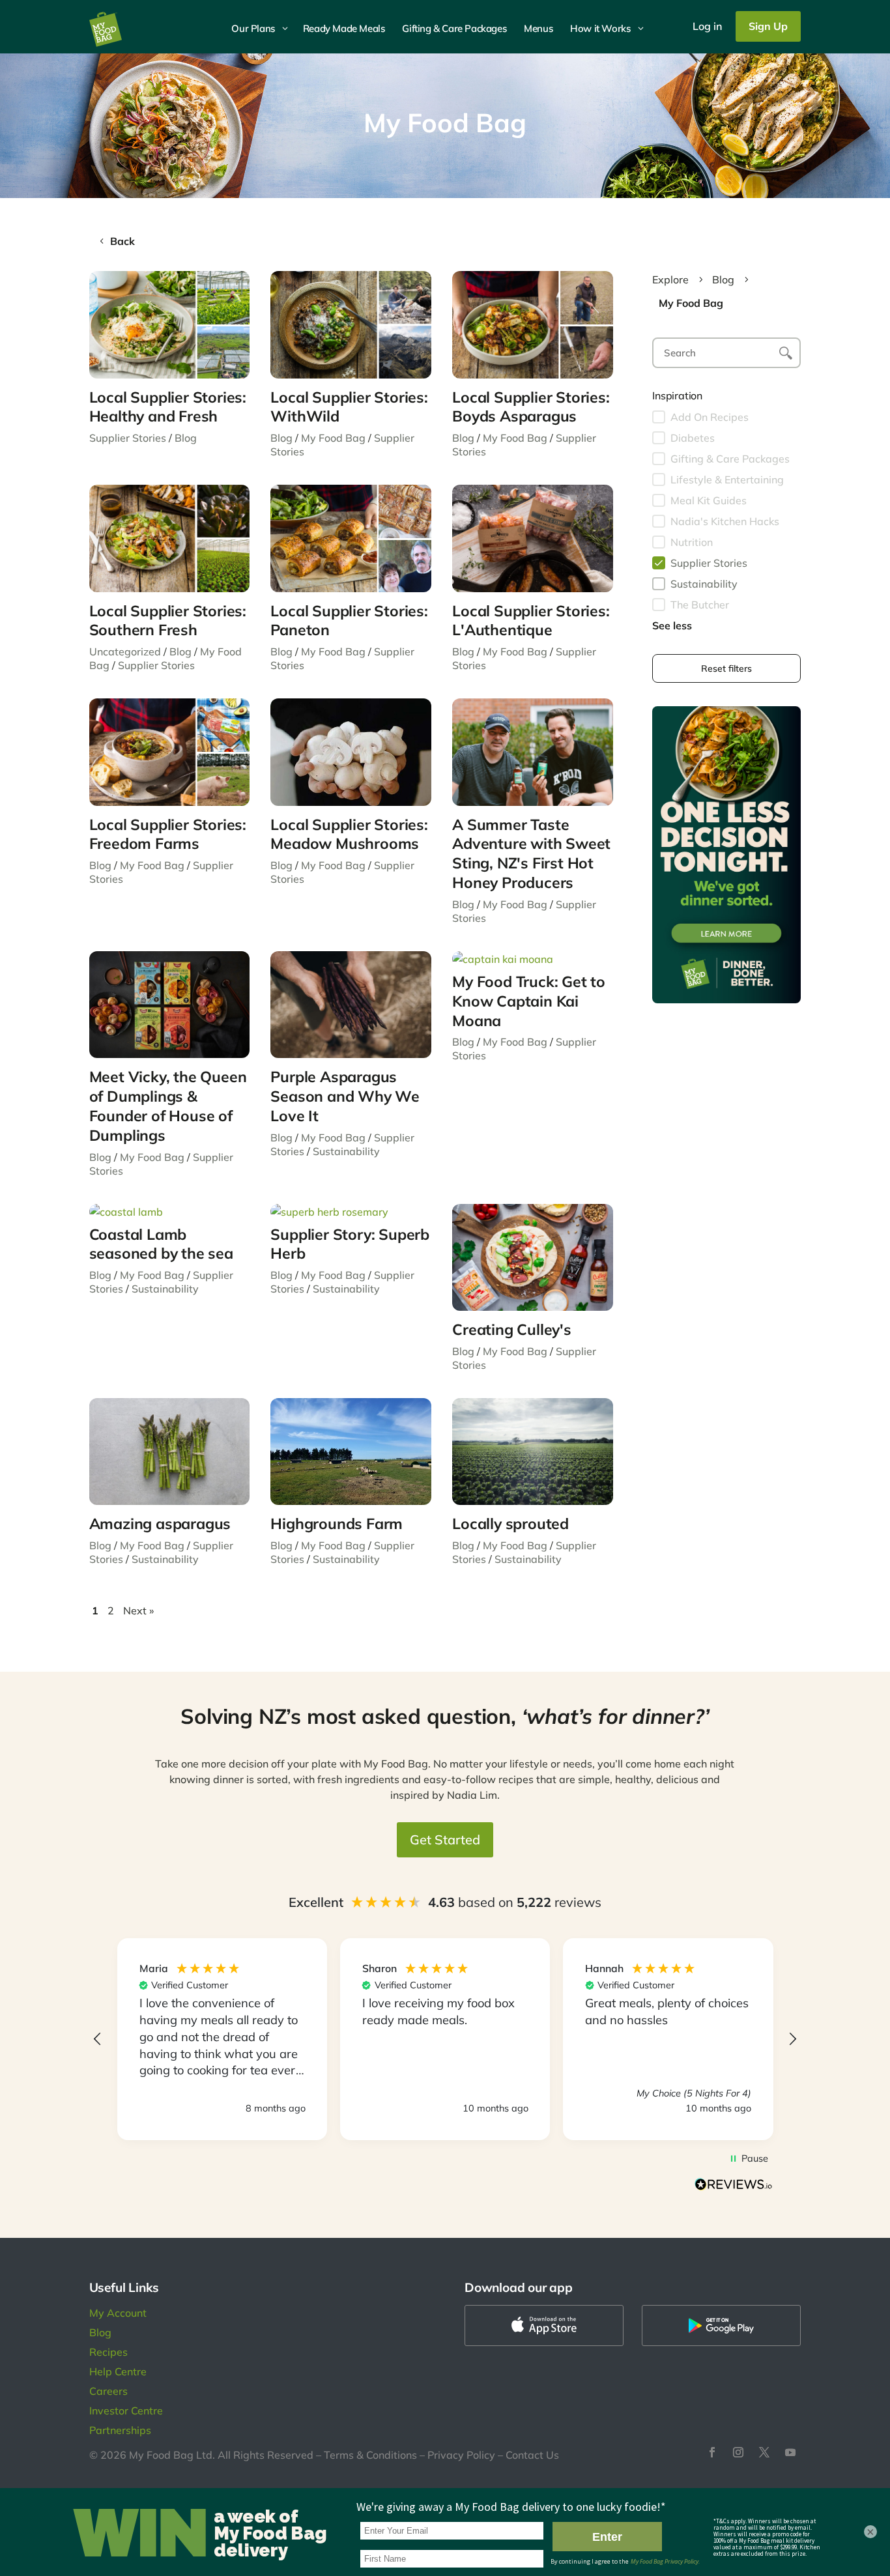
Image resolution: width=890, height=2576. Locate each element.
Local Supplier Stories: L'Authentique (531, 621)
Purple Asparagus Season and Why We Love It (345, 1096)
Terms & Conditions (370, 2455)
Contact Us (532, 2455)
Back (122, 241)
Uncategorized (125, 651)
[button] (98, 2039)
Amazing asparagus (160, 1524)
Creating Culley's (512, 1329)
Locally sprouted (510, 1524)
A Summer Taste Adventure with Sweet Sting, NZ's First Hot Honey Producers (531, 854)
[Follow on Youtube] (790, 2452)
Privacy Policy (461, 2455)
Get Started (445, 1839)
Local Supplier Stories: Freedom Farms (168, 834)
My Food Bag (333, 438)
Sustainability (346, 1151)
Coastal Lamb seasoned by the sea (161, 1244)
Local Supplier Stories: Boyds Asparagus (531, 407)
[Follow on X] (764, 2452)
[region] (445, 2039)
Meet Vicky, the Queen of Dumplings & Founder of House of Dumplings (168, 1106)
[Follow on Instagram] (738, 2452)
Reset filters (726, 668)
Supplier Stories (128, 438)
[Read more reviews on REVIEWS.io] (734, 2186)
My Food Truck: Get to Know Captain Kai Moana (529, 1001)
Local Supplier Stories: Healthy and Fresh (168, 407)
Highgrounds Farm (337, 1524)
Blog (186, 438)
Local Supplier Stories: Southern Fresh (168, 621)
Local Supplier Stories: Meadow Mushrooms (349, 834)
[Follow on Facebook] (712, 2452)
